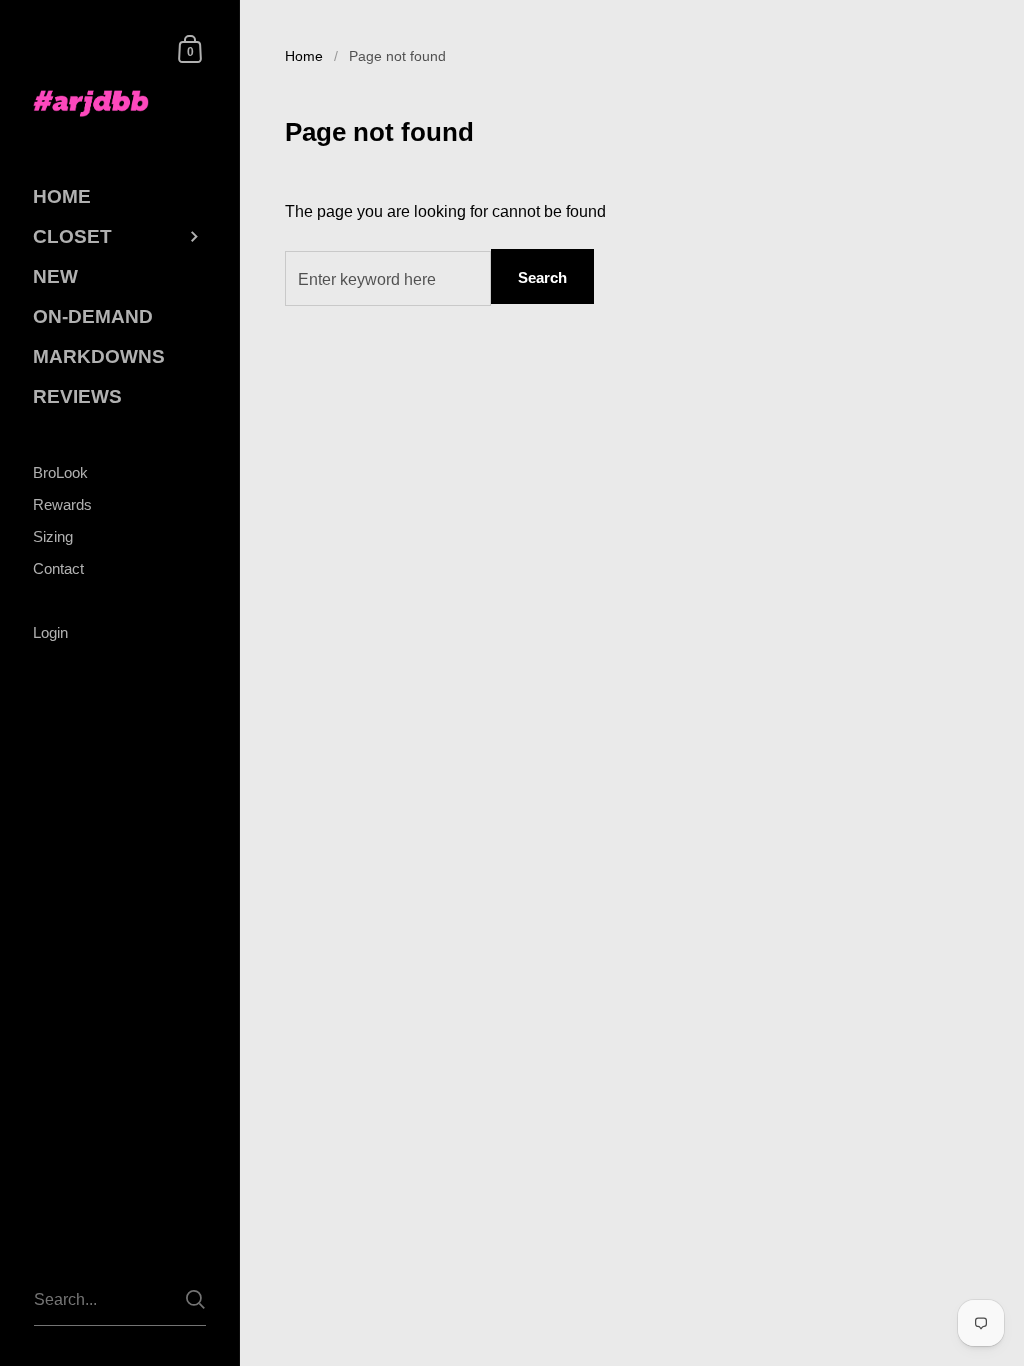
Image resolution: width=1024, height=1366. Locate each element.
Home (304, 56)
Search (542, 277)
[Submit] (195, 1299)
